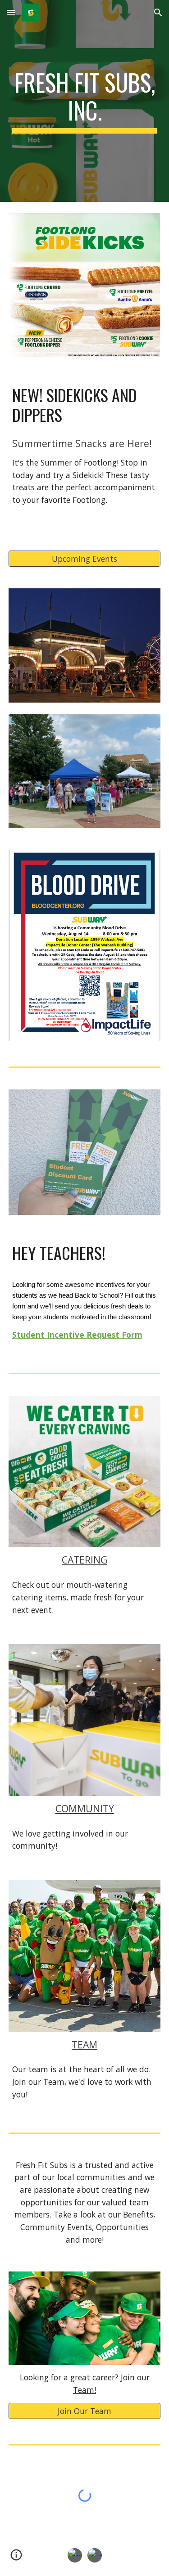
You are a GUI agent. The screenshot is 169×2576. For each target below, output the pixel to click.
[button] (11, 12)
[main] (85, 101)
